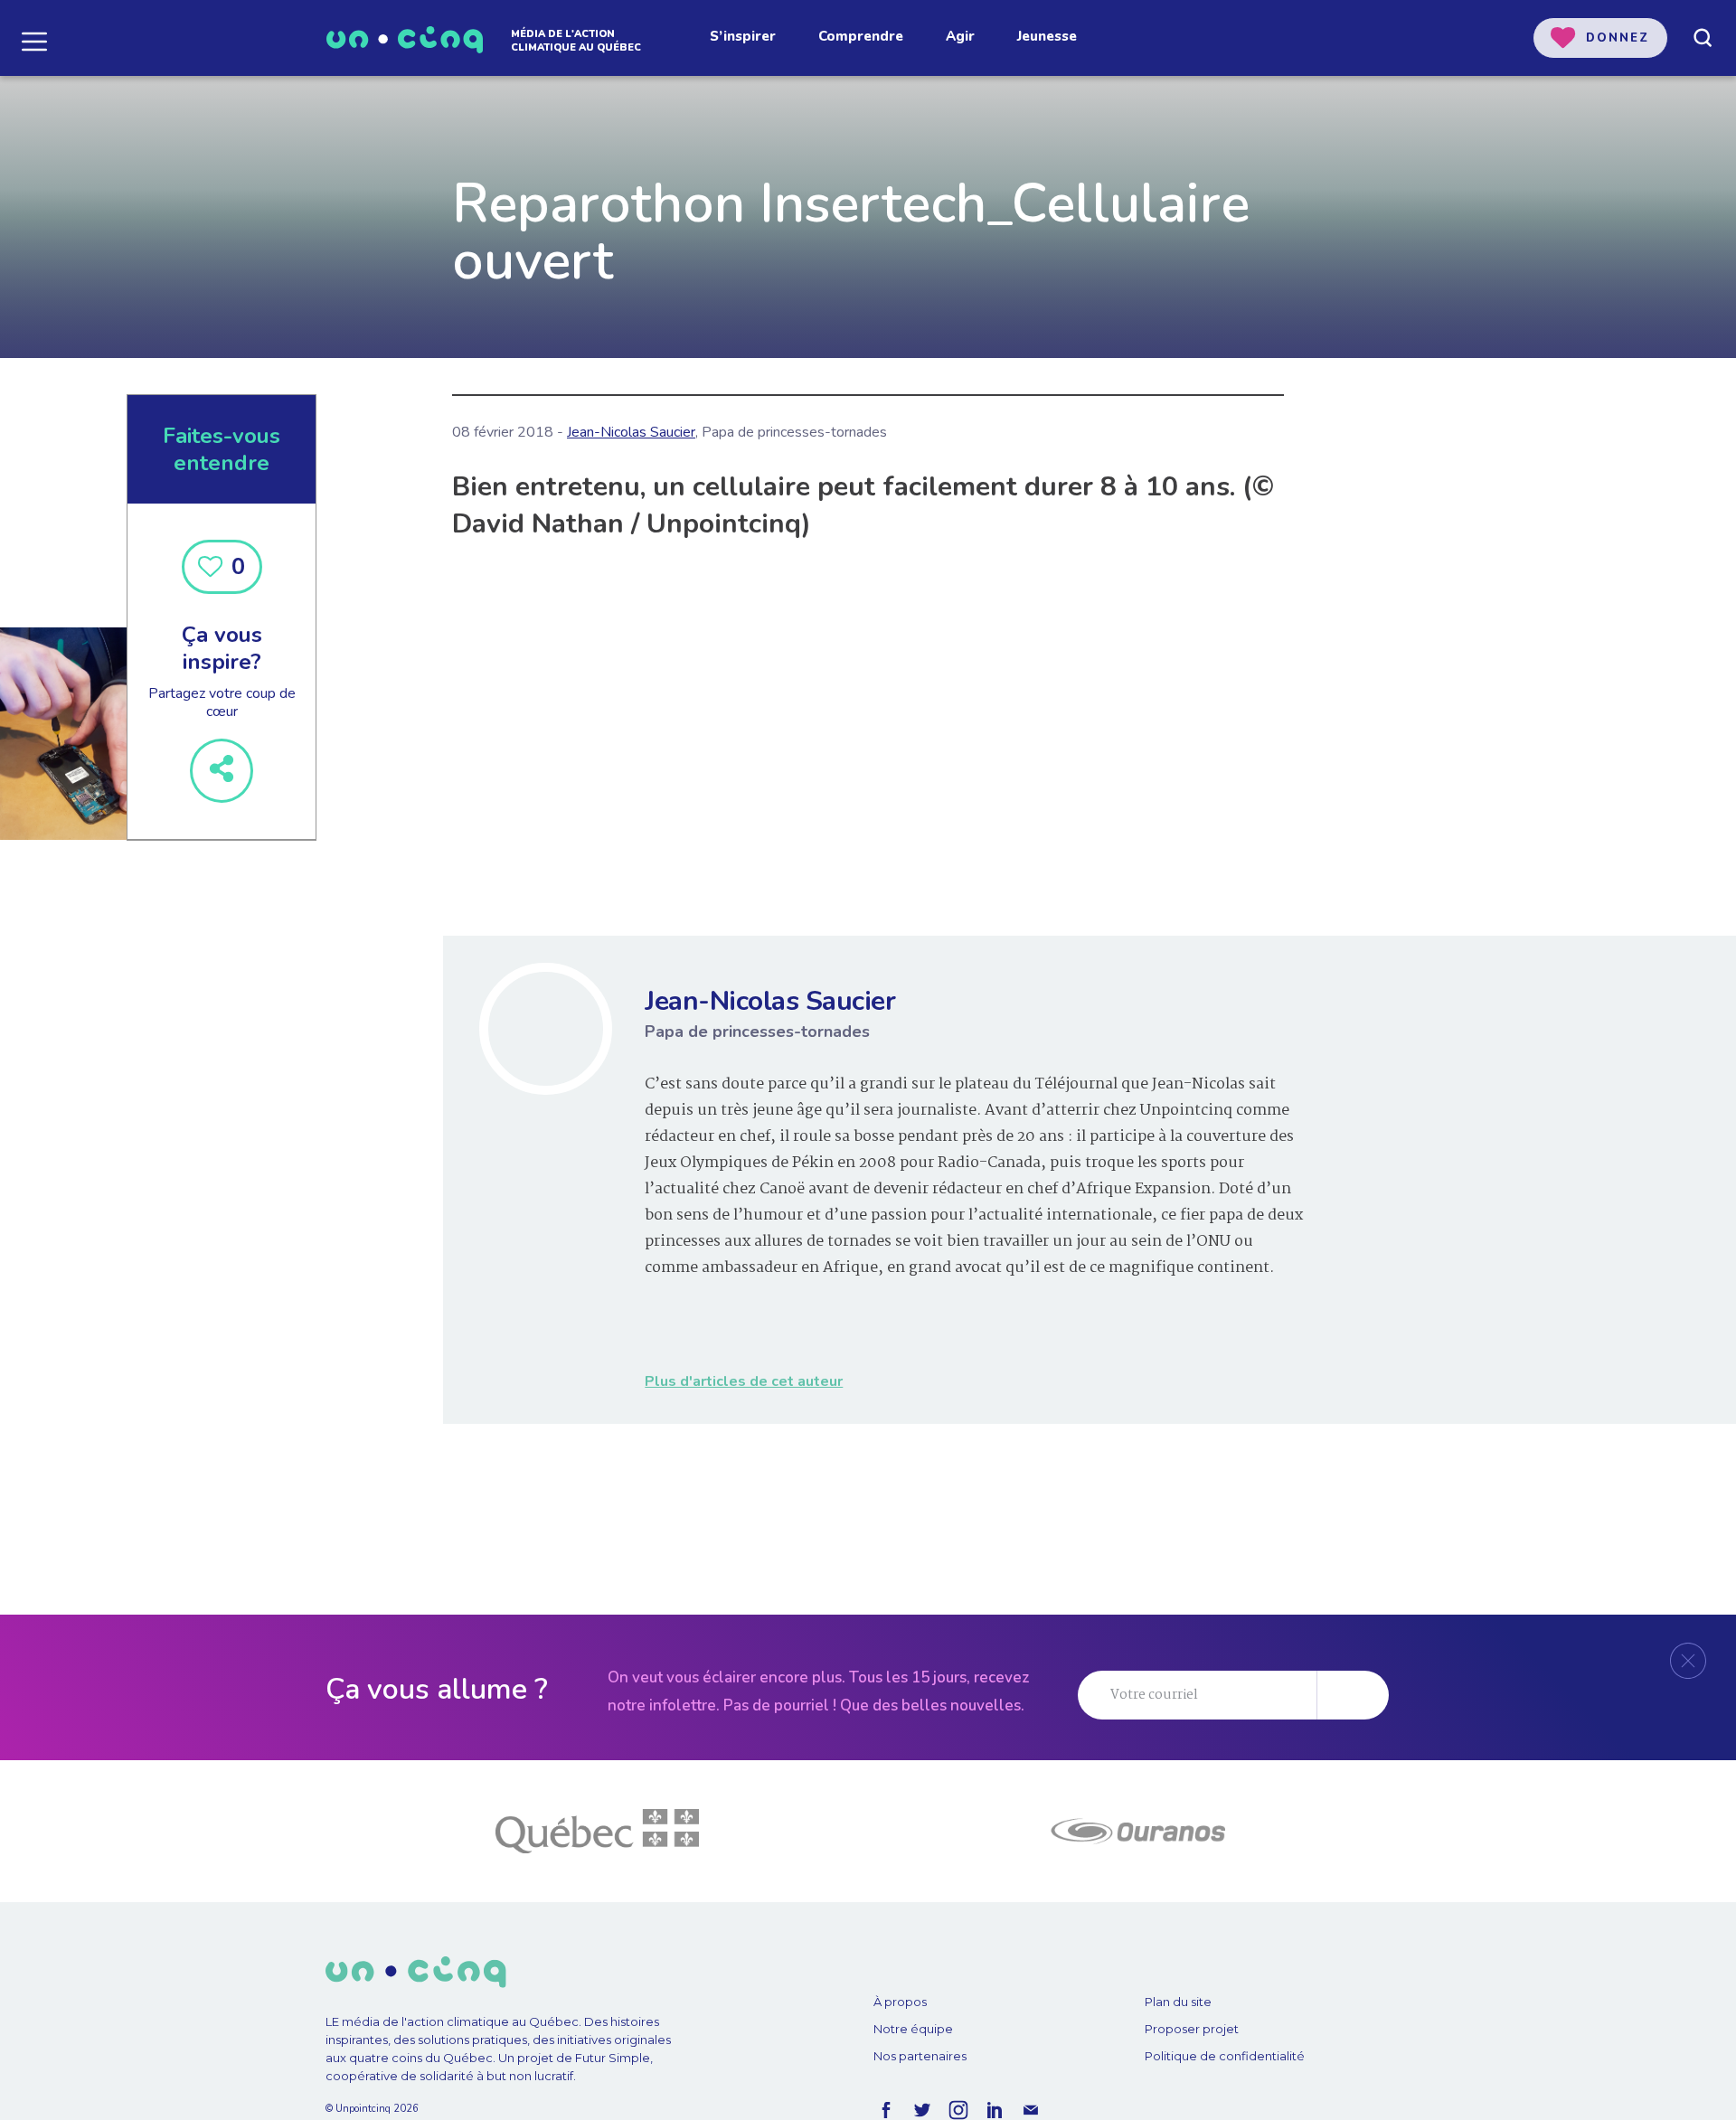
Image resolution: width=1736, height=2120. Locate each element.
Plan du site (1178, 2002)
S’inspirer (743, 36)
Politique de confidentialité (1225, 2056)
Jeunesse (1047, 36)
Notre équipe (913, 2029)
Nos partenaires (920, 2056)
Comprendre (861, 36)
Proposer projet (1192, 2029)
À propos (900, 2002)
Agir (960, 36)
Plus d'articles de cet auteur (744, 1381)
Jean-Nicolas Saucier (631, 432)
